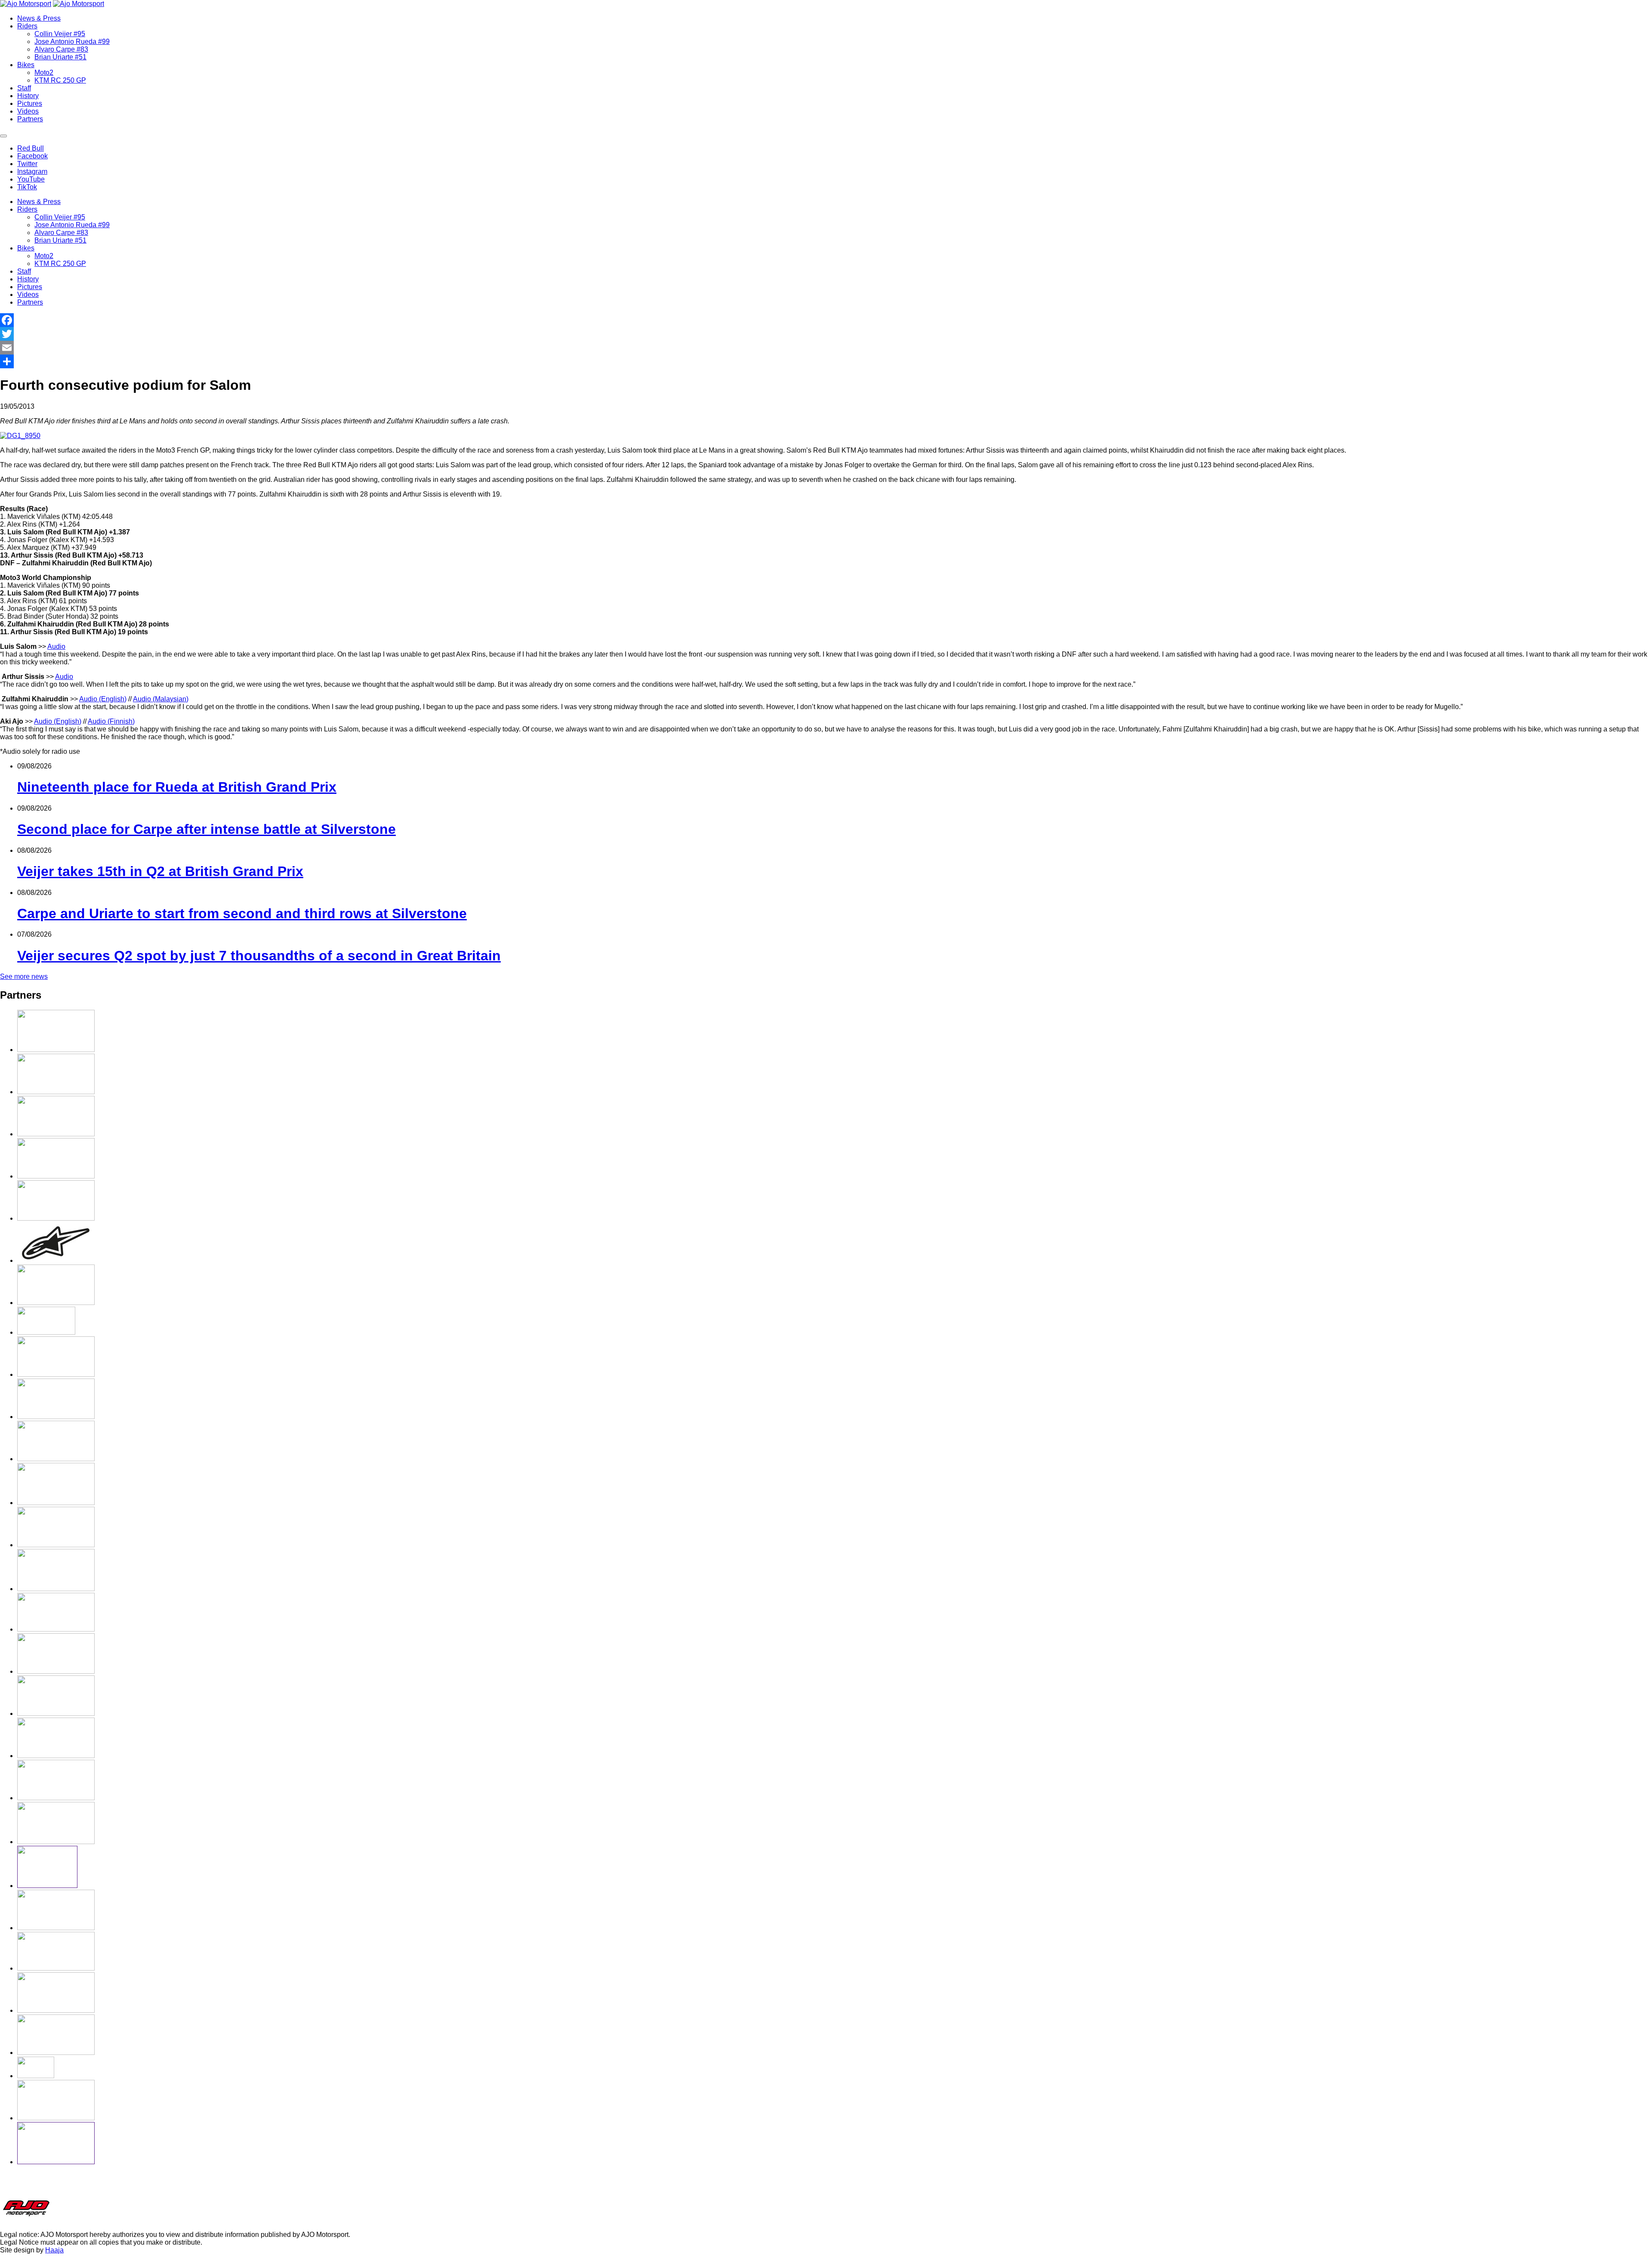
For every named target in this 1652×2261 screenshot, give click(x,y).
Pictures (30, 103)
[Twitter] (826, 334)
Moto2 (44, 72)
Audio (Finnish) (111, 721)
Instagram (32, 171)
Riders (27, 26)
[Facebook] (826, 320)
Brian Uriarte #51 (60, 57)
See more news (24, 976)
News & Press (39, 18)
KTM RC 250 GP (60, 80)
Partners (30, 119)
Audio (56, 646)
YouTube (31, 179)
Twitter (27, 164)
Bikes (26, 65)
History (28, 96)
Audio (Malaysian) (161, 699)
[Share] (826, 361)
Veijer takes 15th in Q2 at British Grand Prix (160, 871)
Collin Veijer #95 (60, 34)
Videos (28, 111)
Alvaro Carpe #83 (61, 49)
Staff (24, 88)
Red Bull (31, 148)
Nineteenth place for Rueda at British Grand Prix (177, 787)
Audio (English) (103, 699)
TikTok (27, 187)
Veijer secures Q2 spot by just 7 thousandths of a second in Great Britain (259, 956)
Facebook (32, 156)
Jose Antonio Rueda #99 (72, 42)
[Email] (826, 348)
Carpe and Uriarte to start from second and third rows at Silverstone (242, 913)
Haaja (54, 2250)
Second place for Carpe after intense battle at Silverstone (206, 829)
